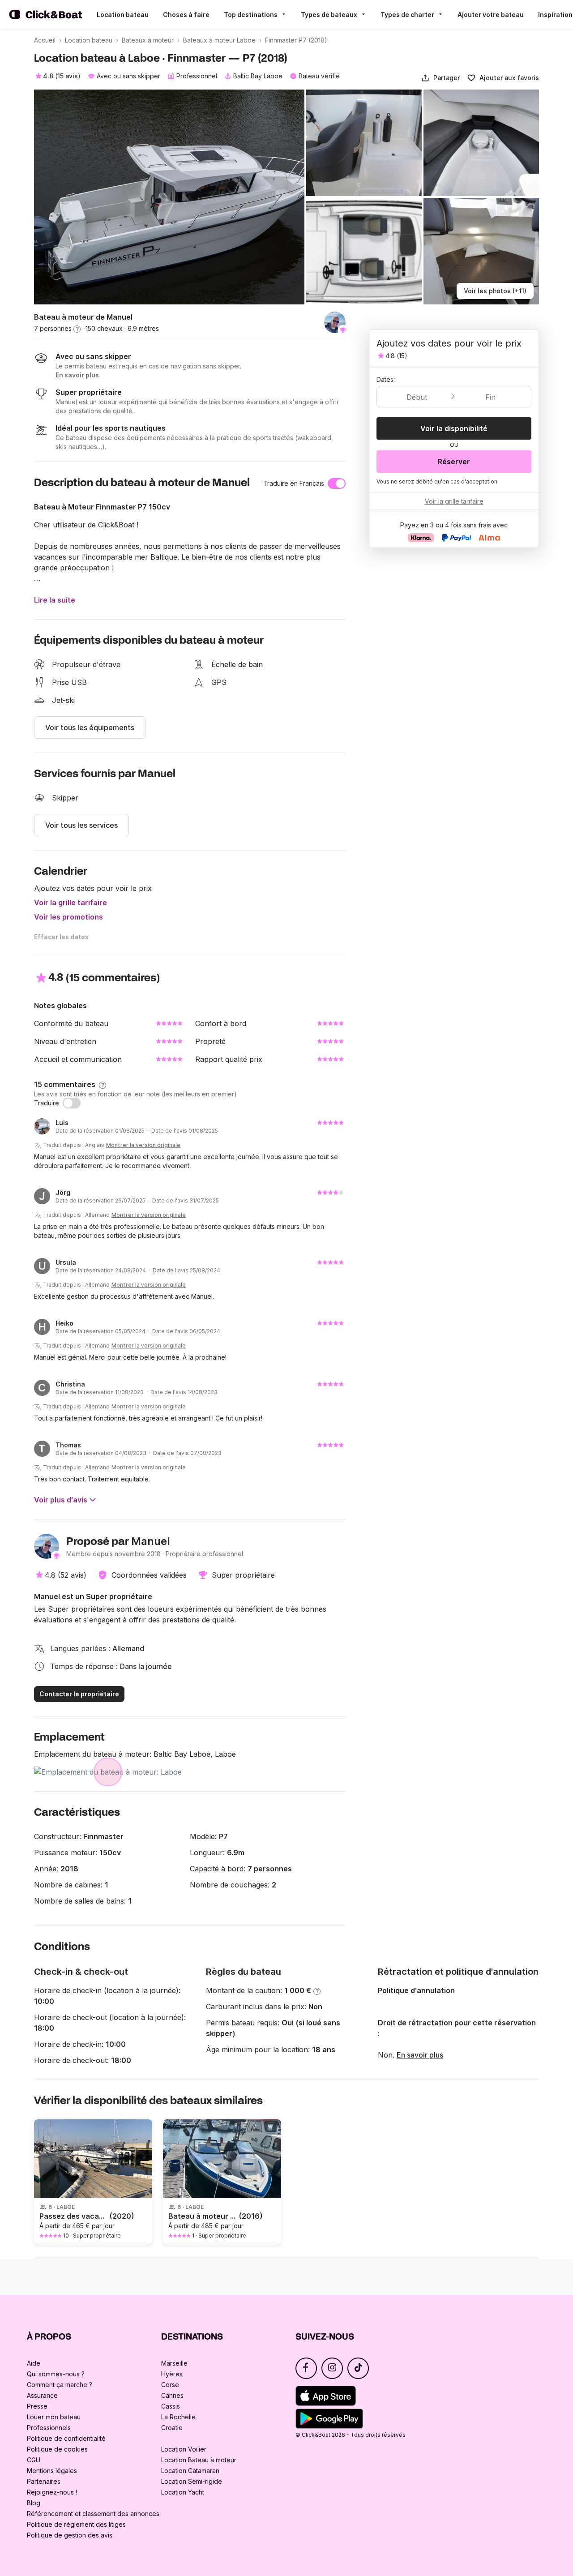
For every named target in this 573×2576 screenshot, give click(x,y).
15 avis (68, 76)
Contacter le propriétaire (79, 1694)
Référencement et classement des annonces (93, 2514)
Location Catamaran (190, 2471)
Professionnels (49, 2428)
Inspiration (555, 15)
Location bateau (123, 15)
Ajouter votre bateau (491, 15)
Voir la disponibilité (454, 428)
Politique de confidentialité (66, 2438)
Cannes (172, 2395)
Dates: (386, 379)
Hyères (172, 2374)
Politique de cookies (57, 2449)
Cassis (171, 2406)
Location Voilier (184, 2449)
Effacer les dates (61, 937)
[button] (440, 78)
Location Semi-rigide (192, 2481)
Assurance (42, 2395)
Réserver (454, 462)
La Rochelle (178, 2417)
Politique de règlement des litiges (76, 2524)
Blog (34, 2503)
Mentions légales (52, 2471)
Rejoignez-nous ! (52, 2492)
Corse (170, 2385)
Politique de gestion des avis (70, 2535)
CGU (34, 2460)
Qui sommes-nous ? (56, 2374)
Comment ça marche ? (60, 2385)
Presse (37, 2406)
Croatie (172, 2428)
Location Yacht (183, 2492)
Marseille (174, 2363)
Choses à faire (186, 15)
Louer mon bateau (54, 2417)
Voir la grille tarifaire (71, 903)
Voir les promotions (68, 917)
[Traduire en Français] (337, 484)
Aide (34, 2363)
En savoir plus (420, 2055)
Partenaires (44, 2481)
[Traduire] (72, 1103)
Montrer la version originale (143, 1145)
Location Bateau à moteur (199, 2460)
